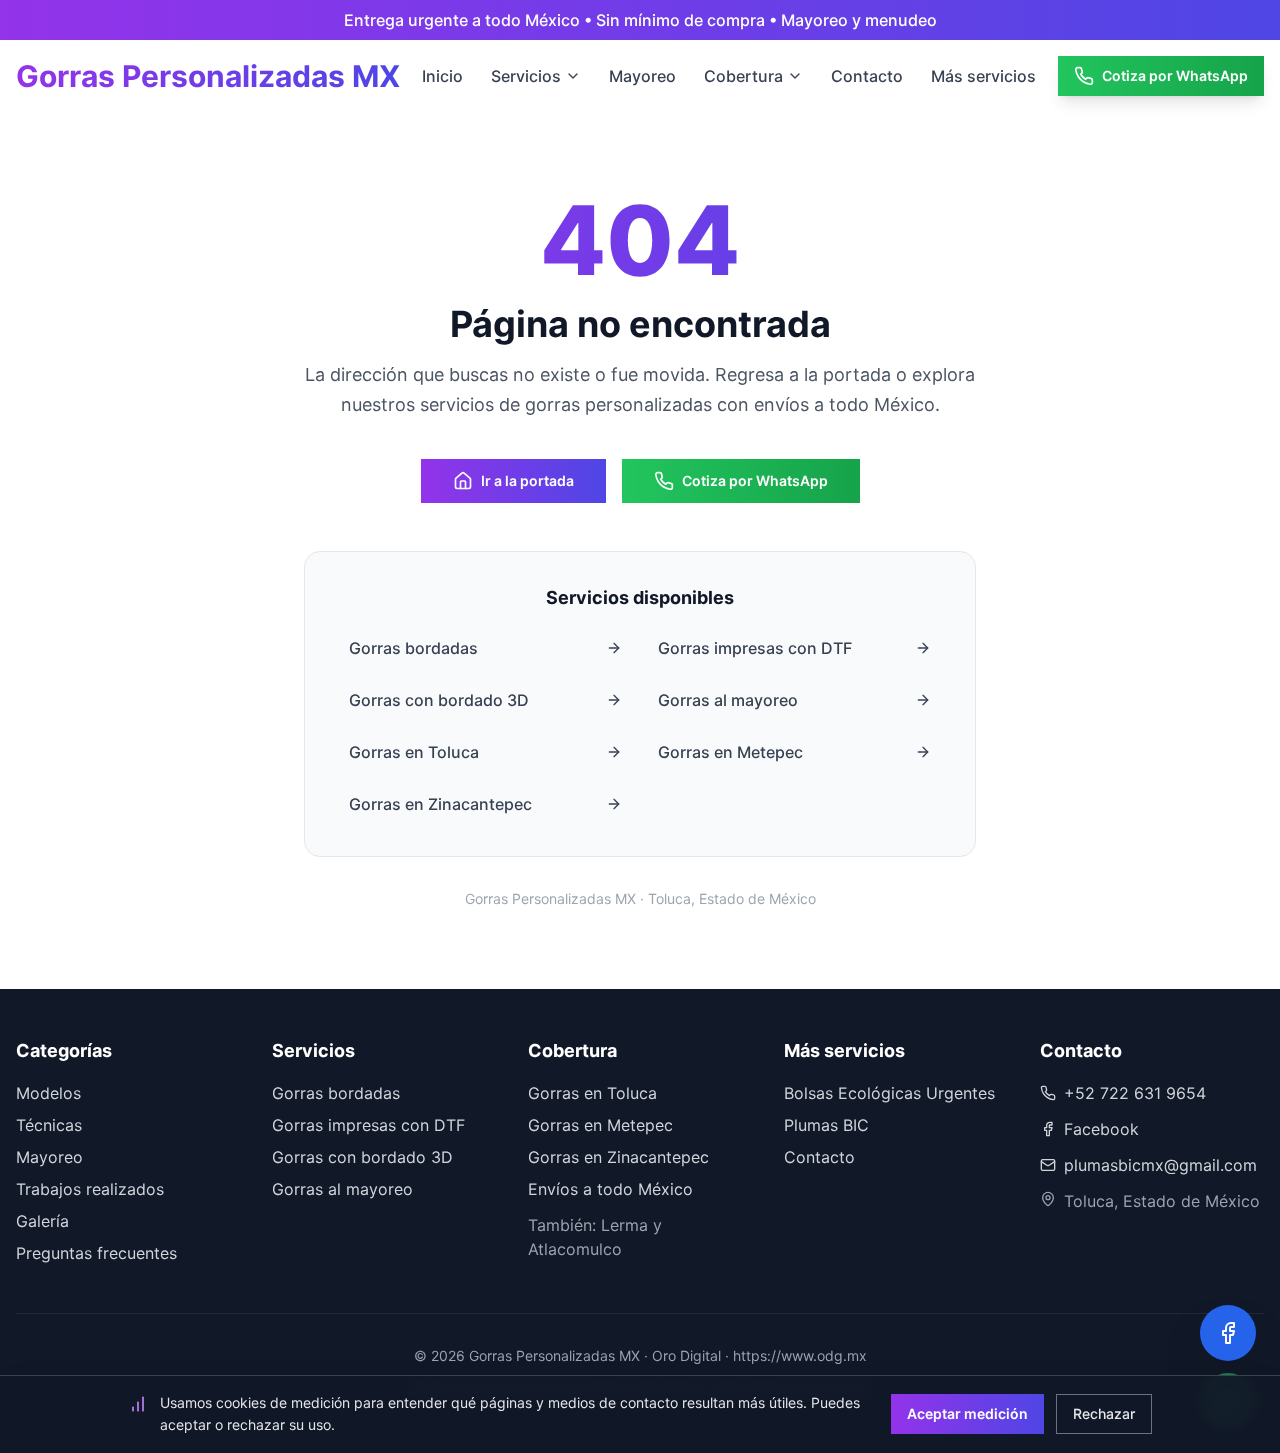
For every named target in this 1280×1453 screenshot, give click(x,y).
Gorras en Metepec (730, 752)
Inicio (442, 76)
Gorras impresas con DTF (755, 648)
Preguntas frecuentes (96, 1253)
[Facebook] (1228, 1333)
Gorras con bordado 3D (439, 700)
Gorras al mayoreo (728, 700)
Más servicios (983, 76)
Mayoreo (642, 76)
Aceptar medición (967, 1413)
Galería (42, 1221)
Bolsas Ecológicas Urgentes (889, 1093)
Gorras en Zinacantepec (440, 804)
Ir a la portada (527, 480)
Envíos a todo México (610, 1189)
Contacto (867, 76)
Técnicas (49, 1125)
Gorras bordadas (413, 648)
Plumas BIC (826, 1125)
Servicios (526, 76)
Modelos (48, 1093)
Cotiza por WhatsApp (1175, 75)
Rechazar (1104, 1413)
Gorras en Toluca (414, 752)
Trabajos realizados (90, 1189)
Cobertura (743, 76)
